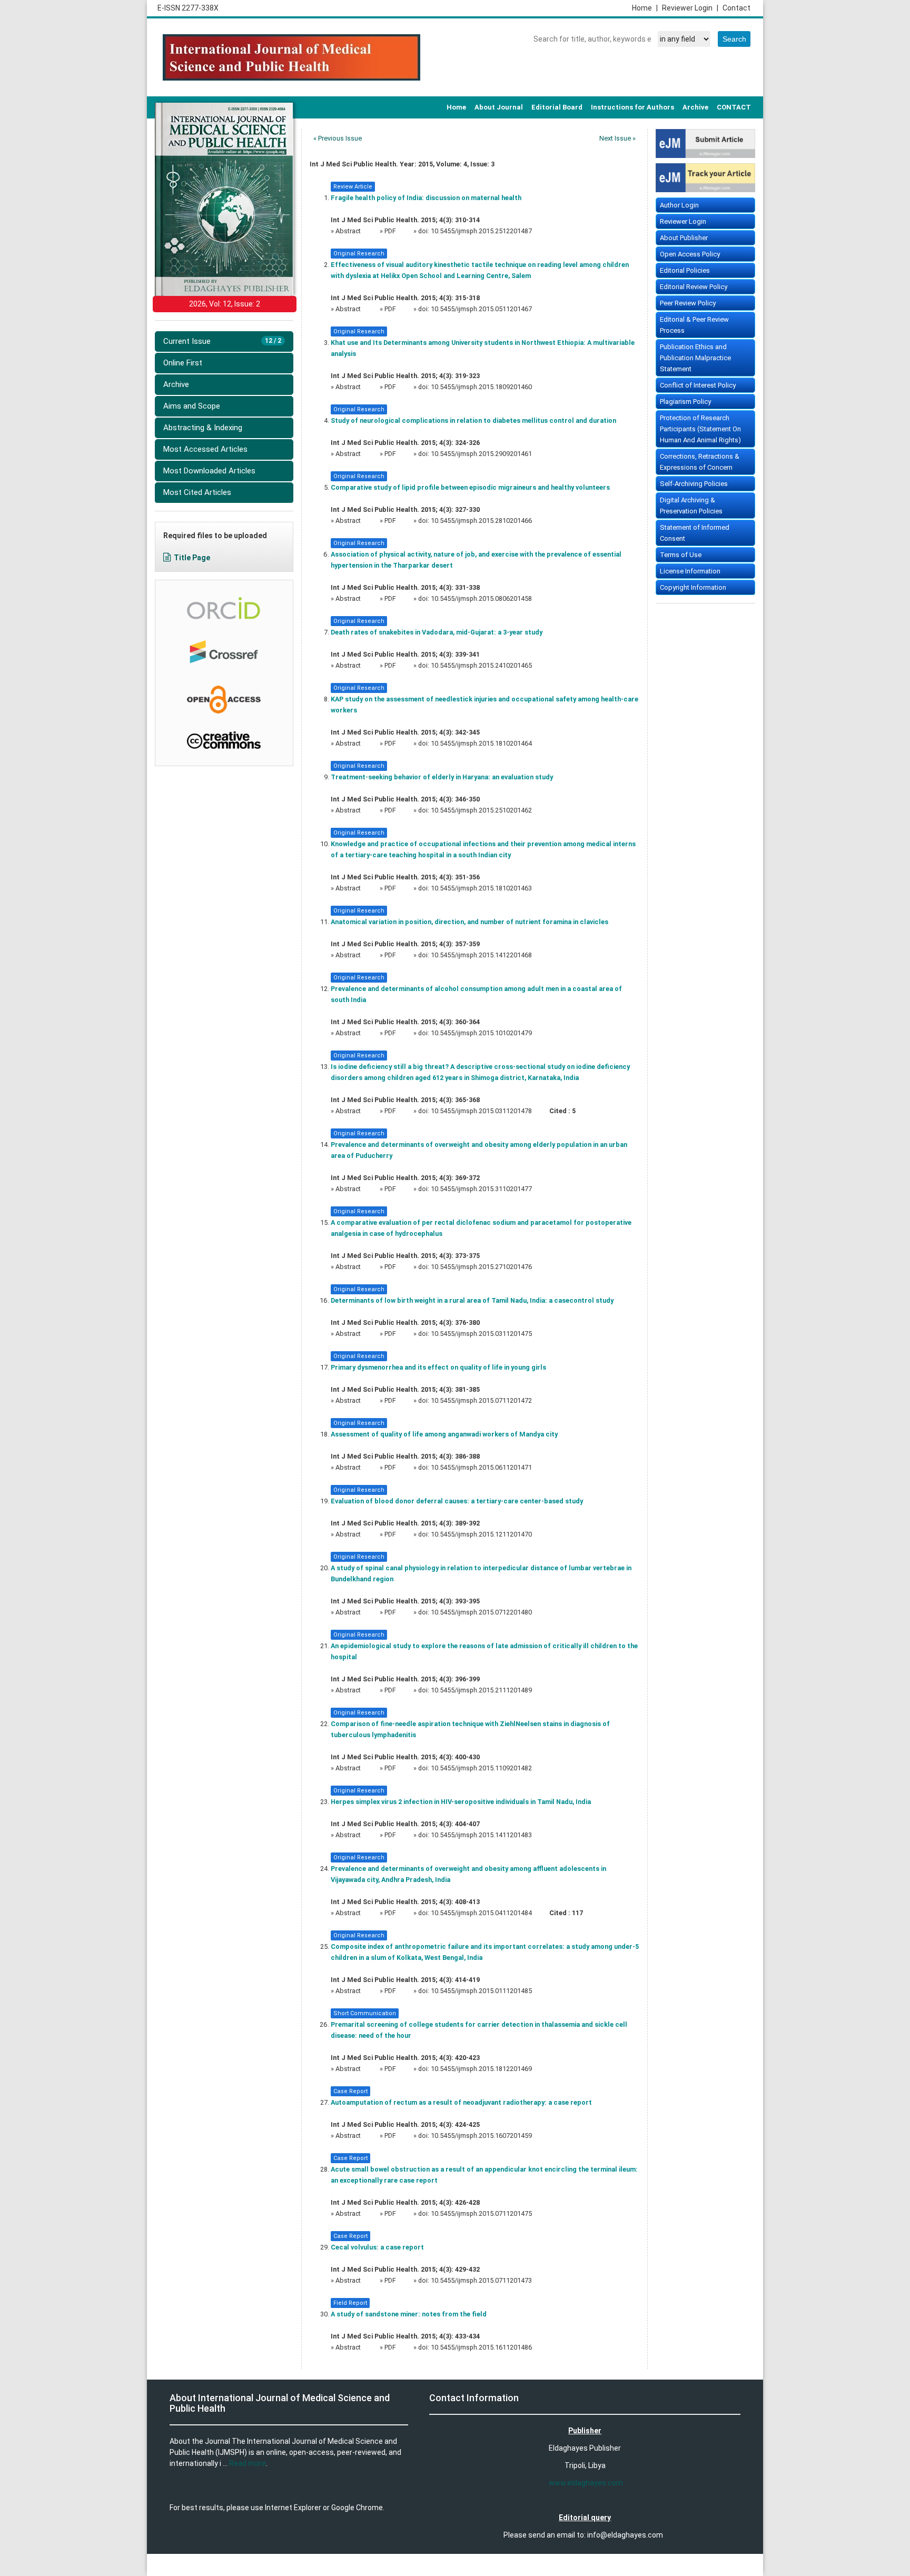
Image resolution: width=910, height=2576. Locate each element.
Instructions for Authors (632, 107)
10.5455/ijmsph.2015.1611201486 (481, 2347)
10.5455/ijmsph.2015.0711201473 (481, 2280)
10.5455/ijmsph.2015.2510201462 (481, 810)
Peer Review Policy (688, 303)
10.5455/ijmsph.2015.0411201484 (481, 1913)
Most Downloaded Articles (209, 471)
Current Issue (222, 341)
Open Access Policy (690, 254)
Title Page (192, 558)
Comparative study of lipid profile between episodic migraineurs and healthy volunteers (470, 487)
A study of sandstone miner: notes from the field (409, 2314)
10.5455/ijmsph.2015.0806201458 (481, 598)
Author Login (679, 205)
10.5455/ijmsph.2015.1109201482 (481, 1768)
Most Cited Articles (197, 492)
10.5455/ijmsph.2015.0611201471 (481, 1467)
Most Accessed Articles (205, 449)
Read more (248, 2463)
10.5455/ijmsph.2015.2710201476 (481, 1267)
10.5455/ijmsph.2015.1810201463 (481, 888)
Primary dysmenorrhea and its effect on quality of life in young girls (438, 1367)
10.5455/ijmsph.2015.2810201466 (481, 521)
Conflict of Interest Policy (698, 385)
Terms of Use (681, 555)
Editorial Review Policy (694, 287)
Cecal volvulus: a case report (377, 2247)
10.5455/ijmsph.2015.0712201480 (481, 1612)
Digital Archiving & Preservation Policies (691, 506)
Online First (183, 363)
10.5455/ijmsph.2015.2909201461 (481, 454)
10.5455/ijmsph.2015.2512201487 (481, 231)
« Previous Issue (338, 138)
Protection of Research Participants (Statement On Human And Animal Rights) (700, 429)
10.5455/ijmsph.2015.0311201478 (481, 1111)
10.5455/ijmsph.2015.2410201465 (481, 665)
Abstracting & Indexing (203, 428)
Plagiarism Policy (685, 402)
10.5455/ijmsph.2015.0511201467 (481, 309)
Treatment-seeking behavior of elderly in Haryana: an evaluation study (442, 777)
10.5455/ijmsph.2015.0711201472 (481, 1400)
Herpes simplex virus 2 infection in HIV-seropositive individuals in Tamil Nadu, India (461, 1802)
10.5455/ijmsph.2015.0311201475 (481, 1334)
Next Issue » (617, 138)
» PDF (388, 231)
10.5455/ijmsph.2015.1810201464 (481, 743)
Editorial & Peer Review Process (694, 325)
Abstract (349, 231)
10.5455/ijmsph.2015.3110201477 (481, 1189)
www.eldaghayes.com (586, 2483)
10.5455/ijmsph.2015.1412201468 (481, 955)
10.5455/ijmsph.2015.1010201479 (481, 1033)
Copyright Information (693, 587)
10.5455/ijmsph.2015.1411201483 (481, 1835)
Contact (736, 8)
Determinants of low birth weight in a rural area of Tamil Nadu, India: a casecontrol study (472, 1300)
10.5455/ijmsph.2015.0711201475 (481, 2213)
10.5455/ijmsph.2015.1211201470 (481, 1534)
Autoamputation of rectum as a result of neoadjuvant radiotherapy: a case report (461, 2102)
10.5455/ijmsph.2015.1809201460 (481, 387)
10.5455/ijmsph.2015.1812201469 (481, 2069)
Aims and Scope (192, 406)
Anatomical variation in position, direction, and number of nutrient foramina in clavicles (469, 922)
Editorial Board (557, 107)
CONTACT (734, 107)
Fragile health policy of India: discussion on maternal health (426, 198)
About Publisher (684, 238)
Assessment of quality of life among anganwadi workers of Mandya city (444, 1434)
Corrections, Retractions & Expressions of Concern (700, 462)
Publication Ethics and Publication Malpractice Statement (695, 358)
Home (645, 8)
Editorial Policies (685, 270)
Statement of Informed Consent (695, 533)
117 (577, 1913)
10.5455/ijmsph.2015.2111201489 (481, 1690)
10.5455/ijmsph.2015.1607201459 (481, 2136)
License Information (690, 571)
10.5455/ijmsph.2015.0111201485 (481, 1991)
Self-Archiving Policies (694, 484)
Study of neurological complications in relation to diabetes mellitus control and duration (473, 420)
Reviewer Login (690, 8)
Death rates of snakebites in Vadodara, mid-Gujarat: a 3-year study (437, 632)
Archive (695, 107)
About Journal (499, 107)
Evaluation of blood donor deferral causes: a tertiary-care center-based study (457, 1501)
